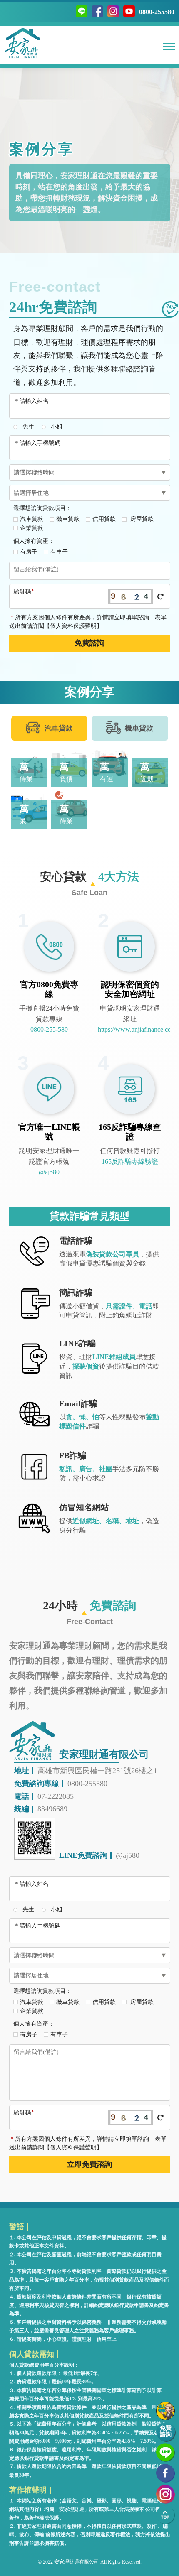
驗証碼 (24, 592)
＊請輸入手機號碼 (37, 443)
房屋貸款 (141, 519)
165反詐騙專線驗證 (130, 1162)
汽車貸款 (32, 519)
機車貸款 (68, 519)
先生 (28, 427)
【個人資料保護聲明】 (73, 626)
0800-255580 (157, 12)
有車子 (59, 552)
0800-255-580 (49, 1029)
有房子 (29, 552)
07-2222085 (56, 1796)
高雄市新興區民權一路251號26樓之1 (97, 1771)
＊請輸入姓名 (31, 401)
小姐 (57, 427)
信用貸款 (104, 519)
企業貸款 (32, 528)
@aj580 (49, 1172)
